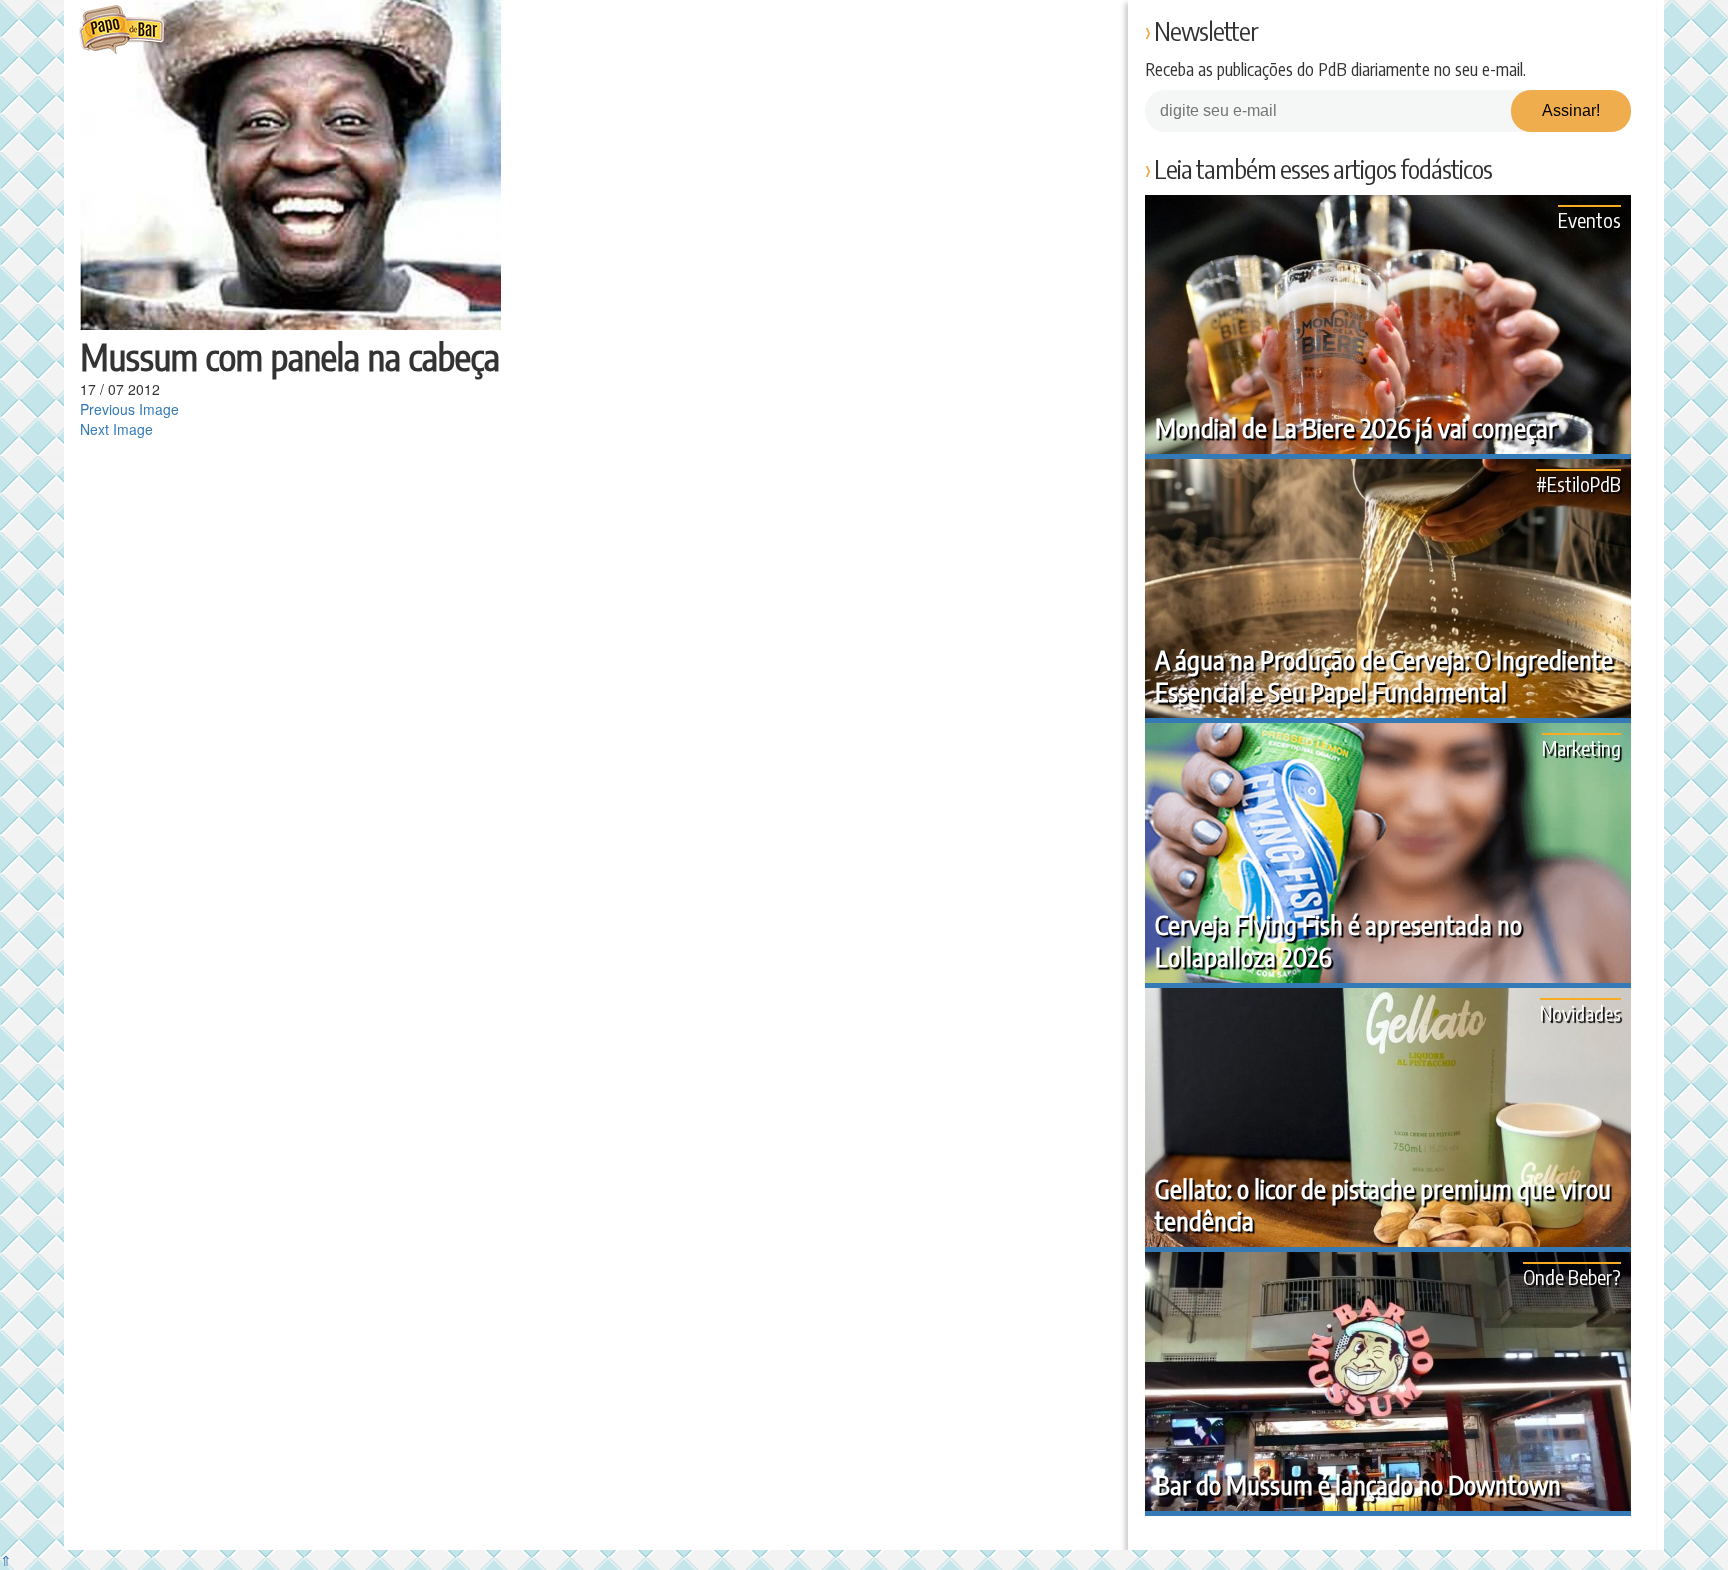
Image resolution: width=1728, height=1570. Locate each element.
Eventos (1589, 219)
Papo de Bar (121, 30)
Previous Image (129, 409)
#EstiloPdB (1578, 483)
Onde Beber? (1572, 1276)
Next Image (116, 429)
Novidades (1580, 1012)
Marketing (1581, 747)
